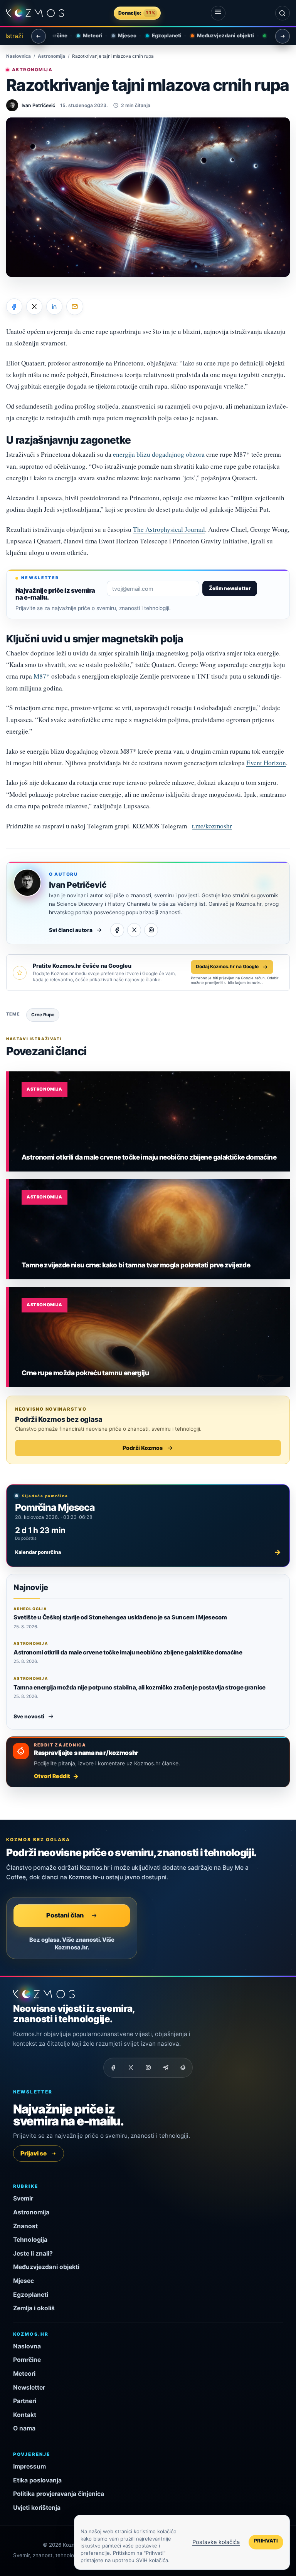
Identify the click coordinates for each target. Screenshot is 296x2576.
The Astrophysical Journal (169, 529)
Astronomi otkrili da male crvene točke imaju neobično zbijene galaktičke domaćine (128, 1652)
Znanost (25, 2226)
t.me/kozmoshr (212, 826)
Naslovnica (18, 56)
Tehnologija (30, 2240)
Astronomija (51, 56)
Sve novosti (29, 1716)
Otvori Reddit (52, 1776)
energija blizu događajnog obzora (159, 454)
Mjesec (119, 35)
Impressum (29, 2466)
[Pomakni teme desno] (283, 36)
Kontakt (25, 2415)
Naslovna (27, 2346)
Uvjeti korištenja (37, 2508)
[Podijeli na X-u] (34, 307)
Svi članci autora (71, 930)
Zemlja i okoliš (34, 2308)
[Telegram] (165, 2068)
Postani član (65, 1915)
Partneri (25, 2401)
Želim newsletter (230, 588)
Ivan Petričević (78, 885)
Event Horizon (266, 763)
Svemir (23, 2198)
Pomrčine (27, 2360)
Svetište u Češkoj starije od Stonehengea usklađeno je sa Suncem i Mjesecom (120, 1617)
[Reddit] (183, 2068)
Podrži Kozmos (143, 1448)
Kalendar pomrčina (148, 1552)
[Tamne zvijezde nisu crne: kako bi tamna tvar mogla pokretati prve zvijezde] (150, 1229)
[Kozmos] (35, 13)
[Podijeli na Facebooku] (14, 307)
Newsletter (29, 2387)
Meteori (84, 35)
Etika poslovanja (37, 2480)
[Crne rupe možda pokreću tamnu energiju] (150, 1337)
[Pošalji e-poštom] (75, 307)
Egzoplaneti (158, 35)
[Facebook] (117, 930)
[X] (134, 930)
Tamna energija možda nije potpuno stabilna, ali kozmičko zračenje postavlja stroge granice (140, 1687)
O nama (24, 2428)
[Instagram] (151, 930)
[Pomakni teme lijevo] (39, 36)
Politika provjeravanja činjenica (59, 2494)
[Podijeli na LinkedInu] (54, 307)
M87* (42, 676)
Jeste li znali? (33, 2253)
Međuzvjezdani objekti (217, 35)
